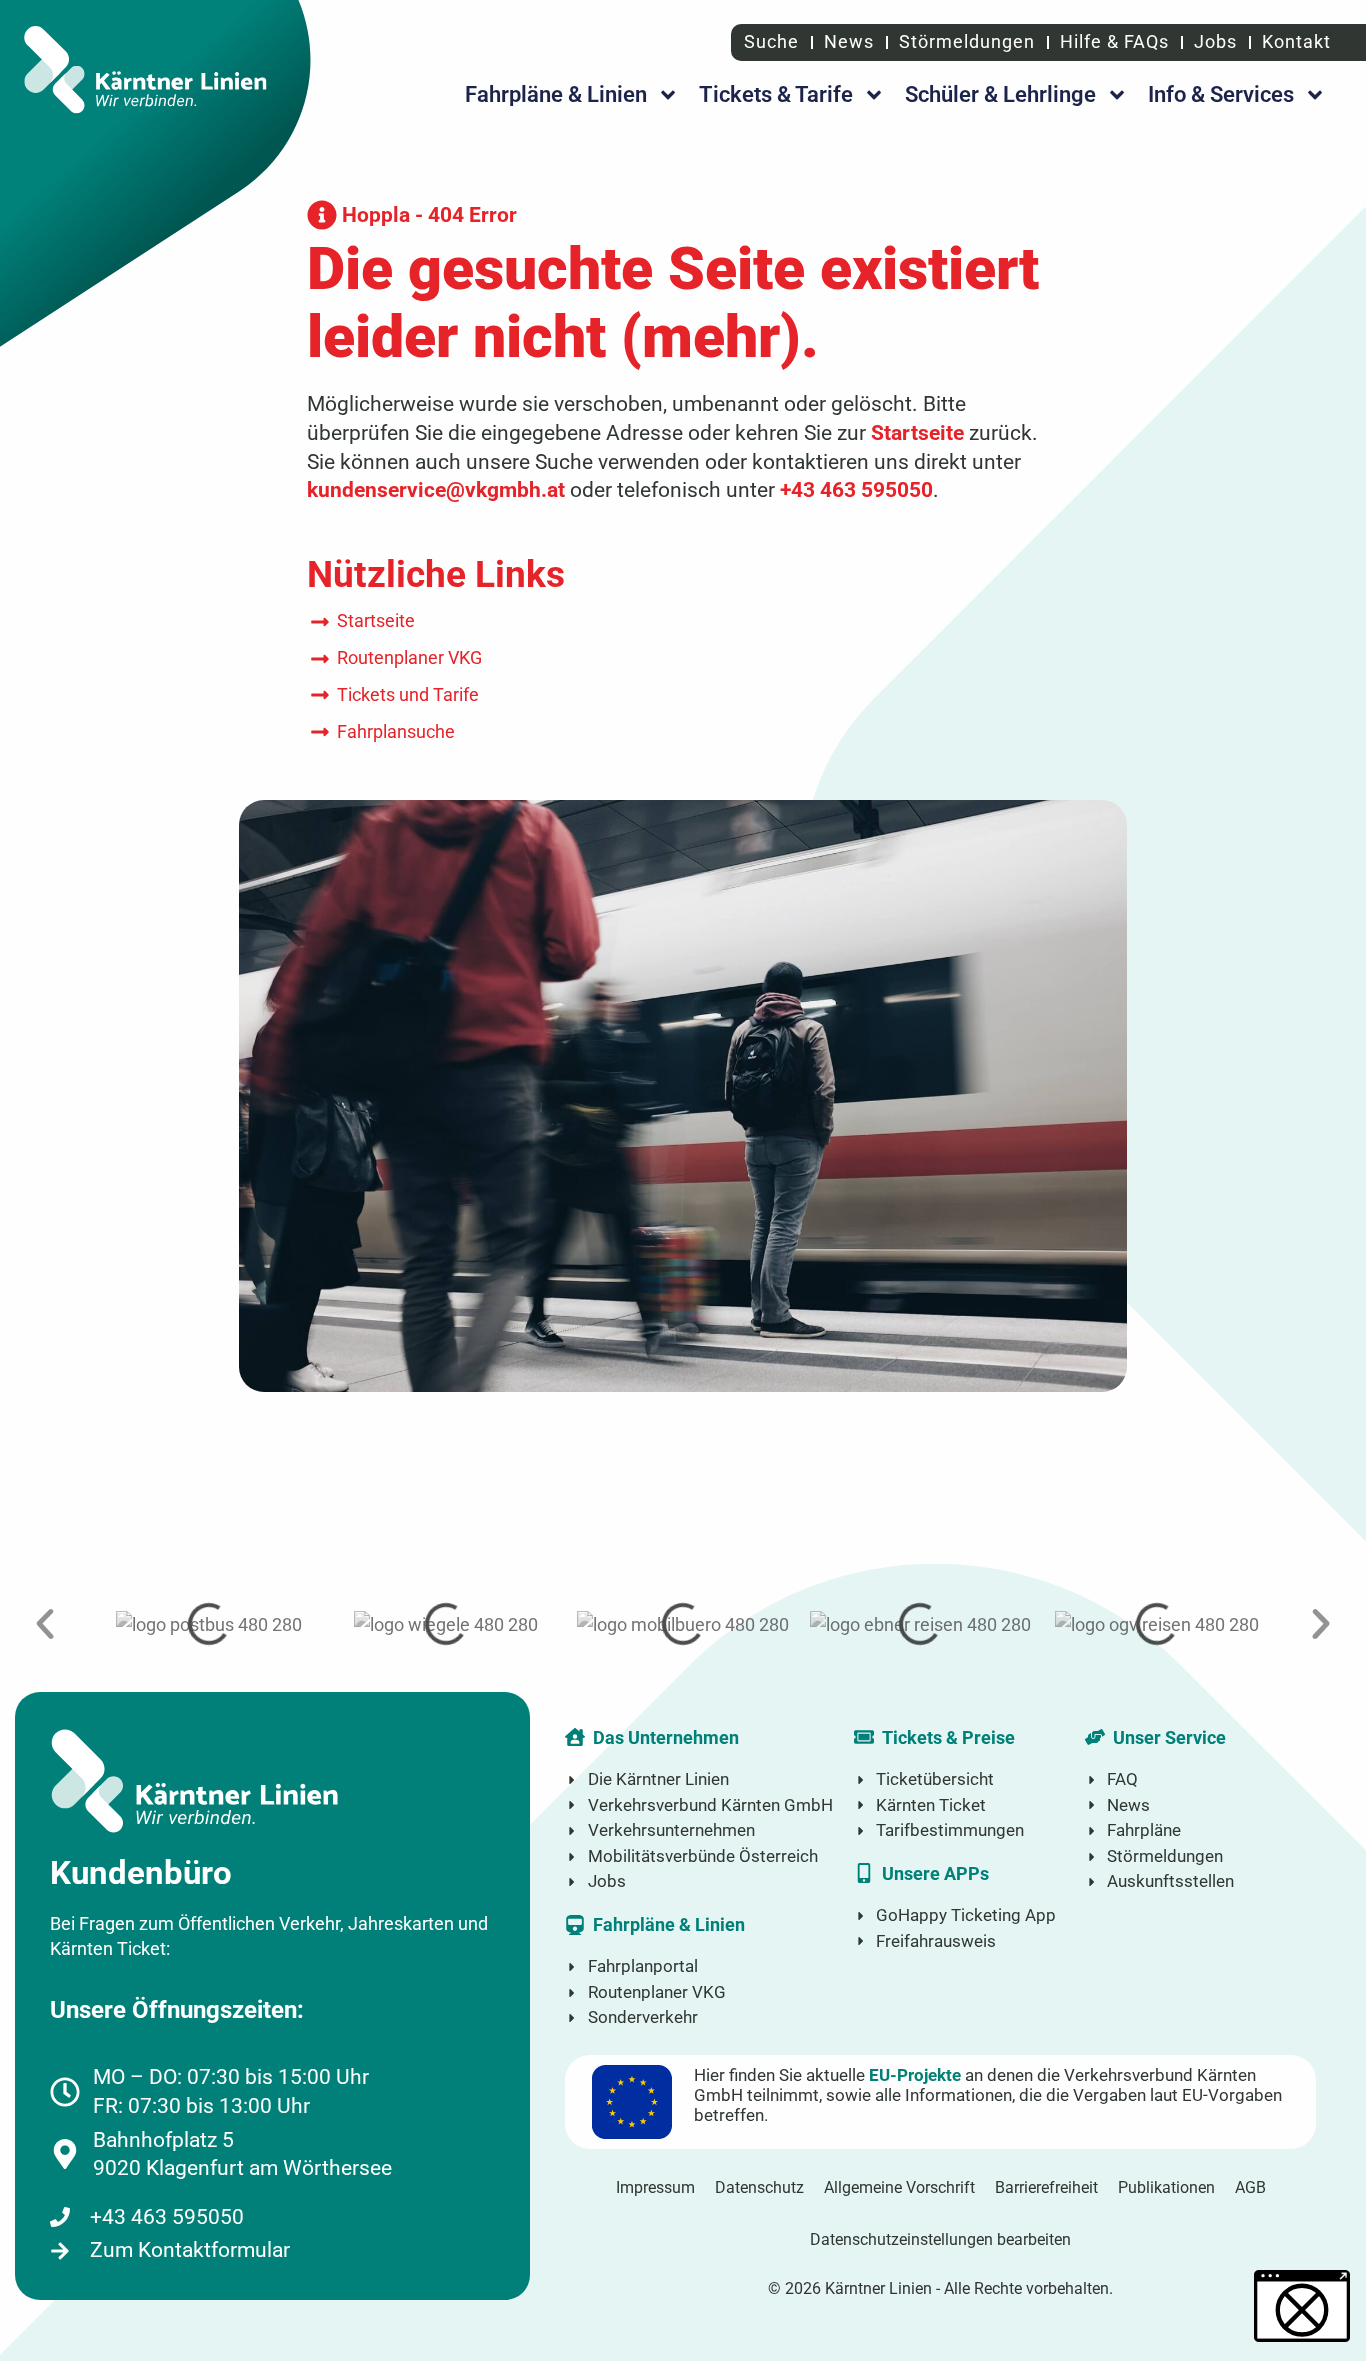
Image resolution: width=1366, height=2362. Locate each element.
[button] (45, 1624)
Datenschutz (759, 2187)
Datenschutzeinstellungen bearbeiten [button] (940, 2239)
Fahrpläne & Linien (556, 94)
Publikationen (1166, 2187)
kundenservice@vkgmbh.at (436, 489)
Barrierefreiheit (1046, 2187)
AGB (1250, 2187)
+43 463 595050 (856, 489)
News (849, 41)
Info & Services (1221, 94)
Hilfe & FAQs (1114, 41)
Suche (769, 41)
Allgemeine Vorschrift (899, 2187)
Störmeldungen (967, 41)
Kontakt (1296, 41)
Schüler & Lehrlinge (1000, 94)
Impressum (655, 2187)
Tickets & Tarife (776, 94)
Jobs (1215, 41)
